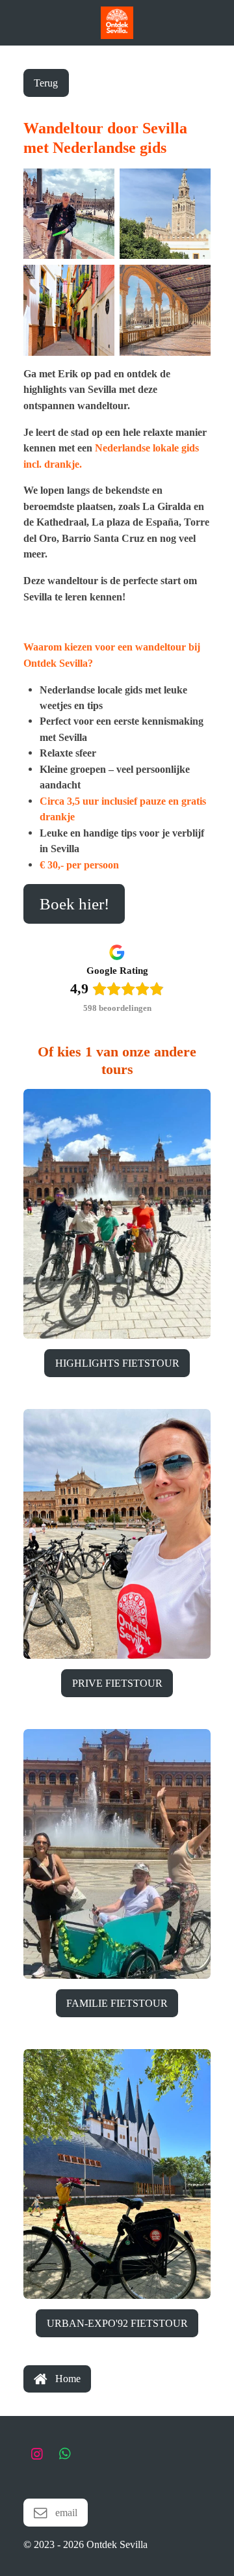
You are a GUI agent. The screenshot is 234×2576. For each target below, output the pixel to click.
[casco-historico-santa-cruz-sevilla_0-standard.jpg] (69, 310)
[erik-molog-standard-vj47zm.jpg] (69, 213)
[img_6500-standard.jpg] (165, 213)
